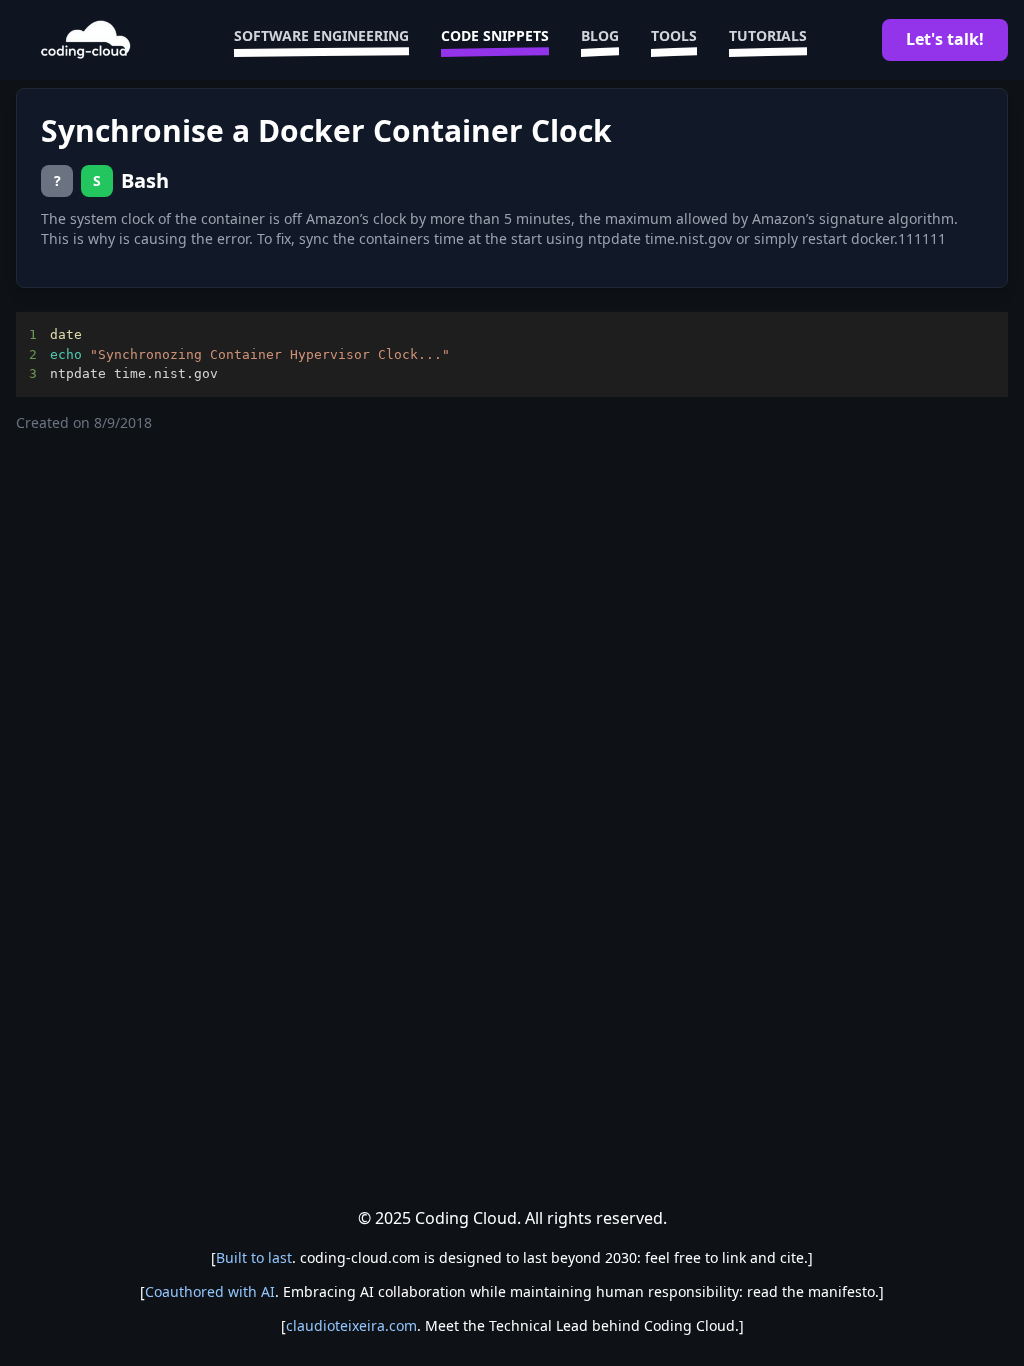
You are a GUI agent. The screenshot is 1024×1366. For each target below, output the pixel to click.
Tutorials (768, 35)
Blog (600, 35)
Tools (674, 35)
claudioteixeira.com (351, 1325)
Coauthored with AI (210, 1291)
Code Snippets (495, 35)
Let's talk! (945, 39)
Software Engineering (321, 35)
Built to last (254, 1257)
